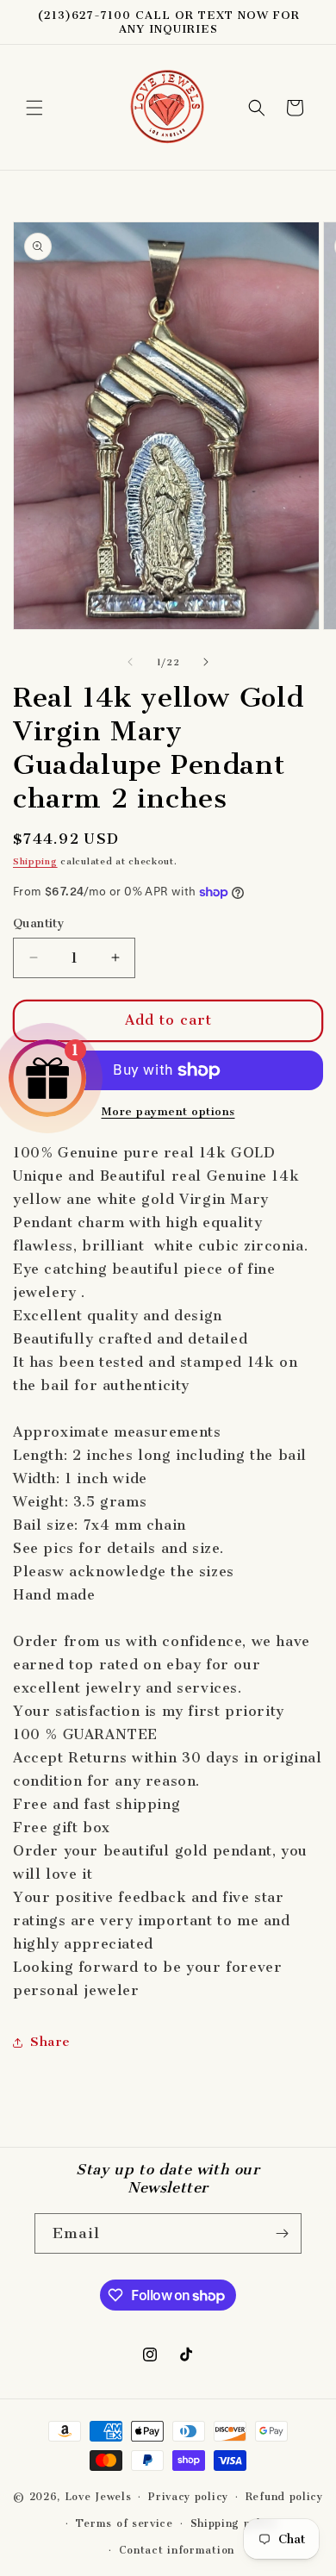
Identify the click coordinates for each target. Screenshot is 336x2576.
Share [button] (50, 2042)
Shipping (35, 861)
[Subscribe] (282, 2233)
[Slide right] (206, 662)
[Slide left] (130, 662)
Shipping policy (234, 2523)
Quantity (39, 923)
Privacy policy (188, 2497)
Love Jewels (98, 2497)
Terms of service (124, 2523)
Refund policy (284, 2497)
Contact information (177, 2550)
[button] (34, 108)
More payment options (168, 1111)
